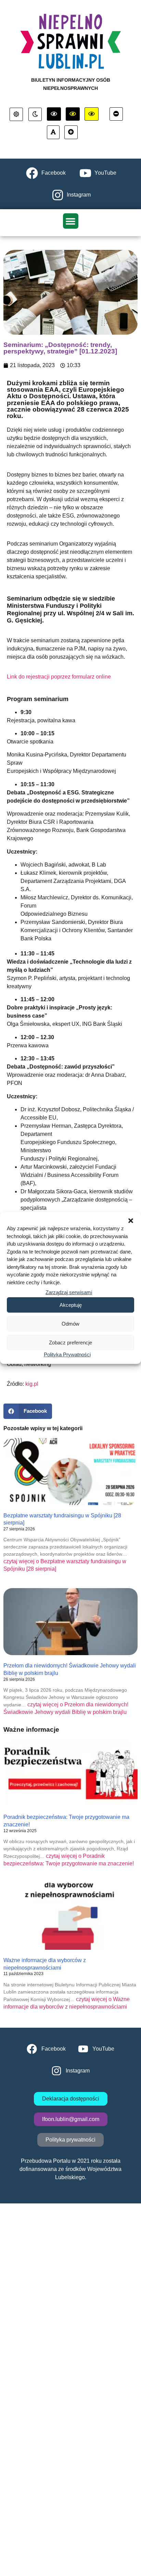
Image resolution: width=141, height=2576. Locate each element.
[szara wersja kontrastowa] (35, 115)
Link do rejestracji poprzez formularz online (59, 677)
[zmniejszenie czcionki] (116, 114)
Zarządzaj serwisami (69, 1292)
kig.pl (32, 1384)
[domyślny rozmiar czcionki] (53, 132)
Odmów (70, 1324)
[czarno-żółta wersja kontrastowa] (92, 114)
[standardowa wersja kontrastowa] (16, 115)
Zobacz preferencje (70, 1343)
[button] (131, 1221)
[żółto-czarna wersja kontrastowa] (73, 114)
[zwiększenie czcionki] (71, 132)
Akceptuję (71, 1305)
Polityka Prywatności (67, 1354)
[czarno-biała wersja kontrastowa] (54, 114)
